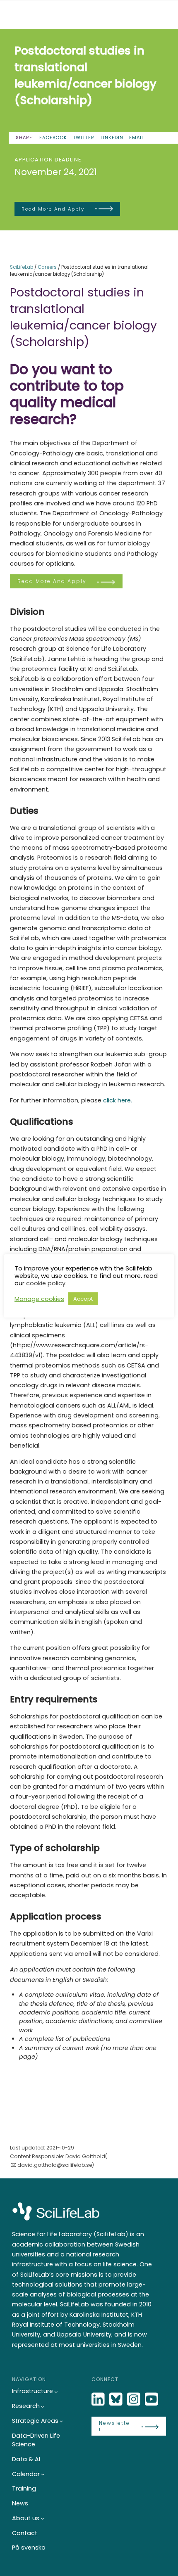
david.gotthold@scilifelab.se (55, 2165)
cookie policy (46, 1283)
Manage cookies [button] (39, 1299)
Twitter (84, 138)
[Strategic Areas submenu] (61, 2421)
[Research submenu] (43, 2407)
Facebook (53, 138)
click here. (118, 1100)
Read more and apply (53, 209)
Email (137, 138)
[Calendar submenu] (43, 2474)
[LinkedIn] (99, 2399)
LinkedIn (112, 138)
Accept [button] (83, 1299)
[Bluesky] (117, 2399)
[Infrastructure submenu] (56, 2392)
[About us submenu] (42, 2518)
